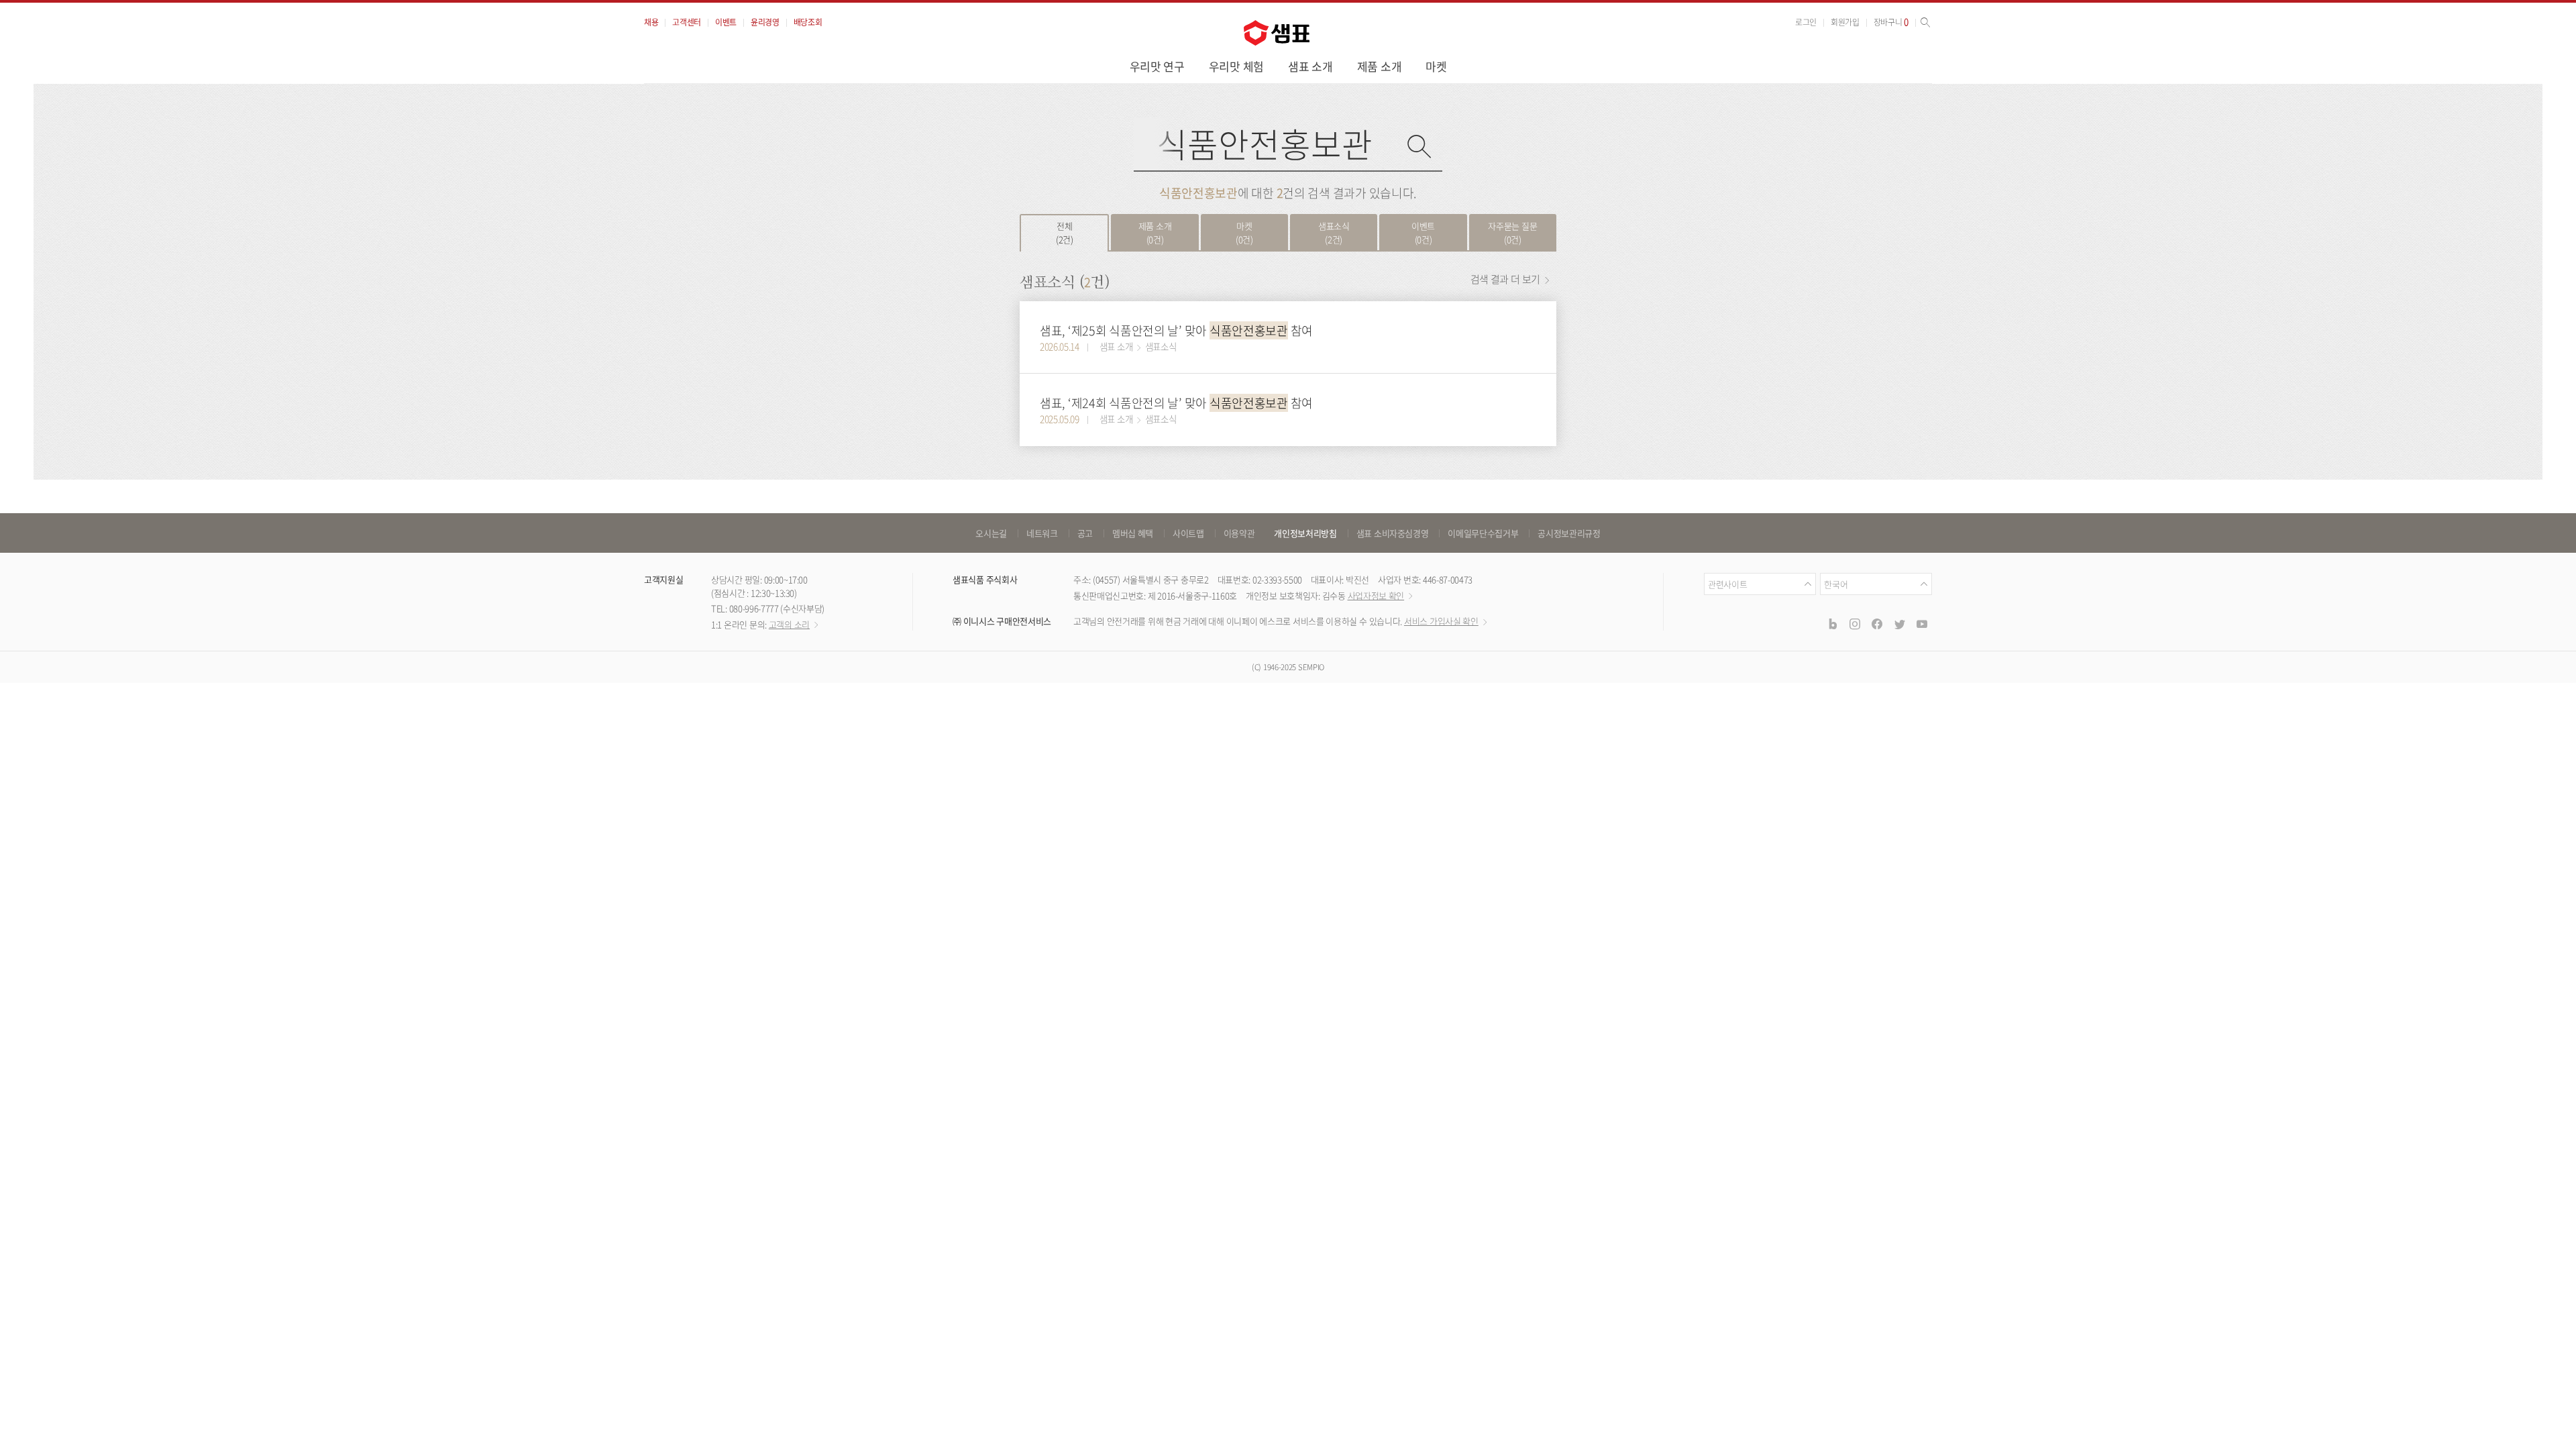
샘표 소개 (1310, 66)
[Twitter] (1899, 624)
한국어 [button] (1836, 584)
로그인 (1806, 22)
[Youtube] (1922, 624)
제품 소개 (1380, 66)
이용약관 (1239, 533)
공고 (1085, 533)
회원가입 (1845, 22)
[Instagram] (1855, 624)
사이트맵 (1188, 533)
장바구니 (1891, 22)
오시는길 (991, 533)
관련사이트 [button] (1727, 584)
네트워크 (1042, 533)
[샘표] (1277, 33)
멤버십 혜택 (1133, 533)
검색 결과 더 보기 (1506, 279)
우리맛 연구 (1157, 66)
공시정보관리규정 (1569, 533)
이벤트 (726, 22)
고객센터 (687, 22)
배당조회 (808, 22)
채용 (651, 22)
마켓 (1436, 66)
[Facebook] (1877, 624)
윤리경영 (765, 22)
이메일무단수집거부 (1483, 533)
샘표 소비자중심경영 (1393, 533)
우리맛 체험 (1236, 66)
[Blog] (1832, 624)
